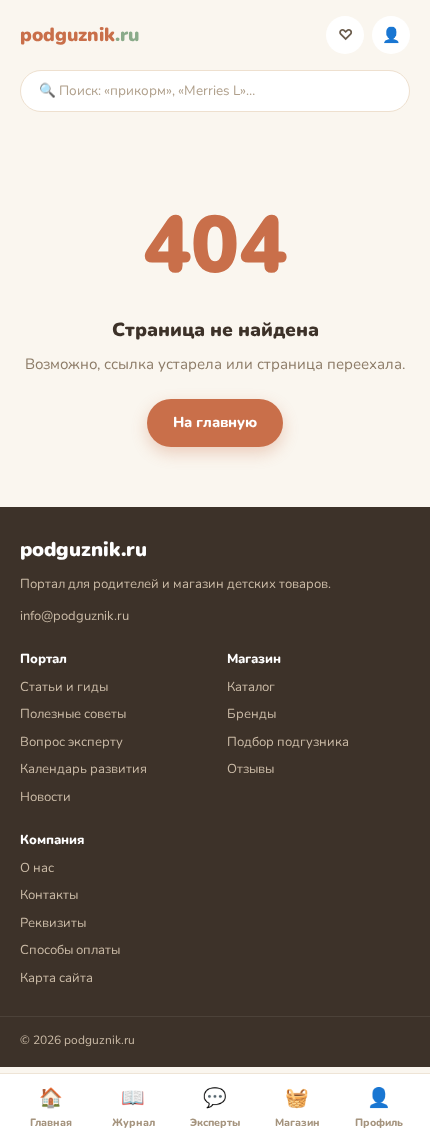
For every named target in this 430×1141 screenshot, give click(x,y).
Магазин (297, 1108)
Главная (51, 1108)
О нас (37, 868)
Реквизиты (53, 923)
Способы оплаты (70, 950)
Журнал (133, 1108)
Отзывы (250, 769)
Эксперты (215, 1108)
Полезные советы (73, 714)
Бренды (251, 714)
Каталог (251, 687)
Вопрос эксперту (71, 742)
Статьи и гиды (64, 687)
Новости (45, 797)
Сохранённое (345, 35)
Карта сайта (56, 978)
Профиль (391, 35)
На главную (215, 422)
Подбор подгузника (288, 742)
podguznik (79, 35)
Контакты (49, 895)
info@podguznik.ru (74, 616)
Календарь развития (83, 769)
